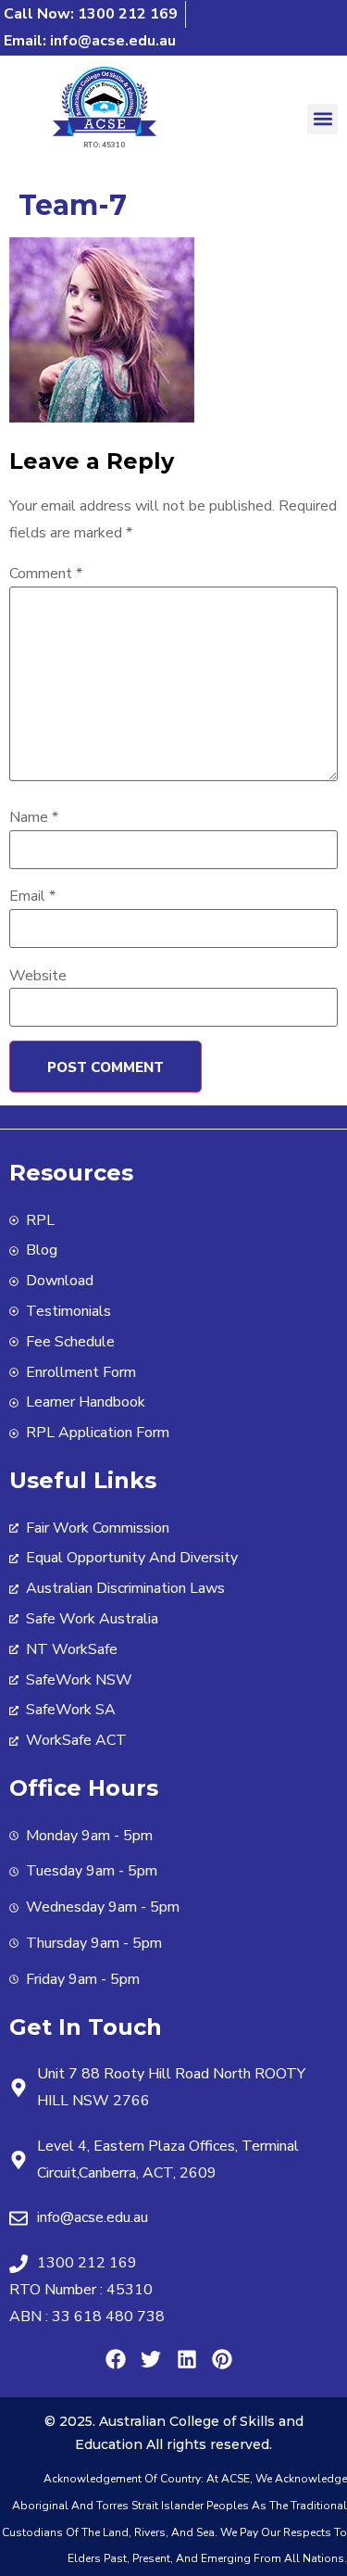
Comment (46, 574)
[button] (322, 119)
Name (34, 817)
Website (38, 976)
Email (32, 896)
